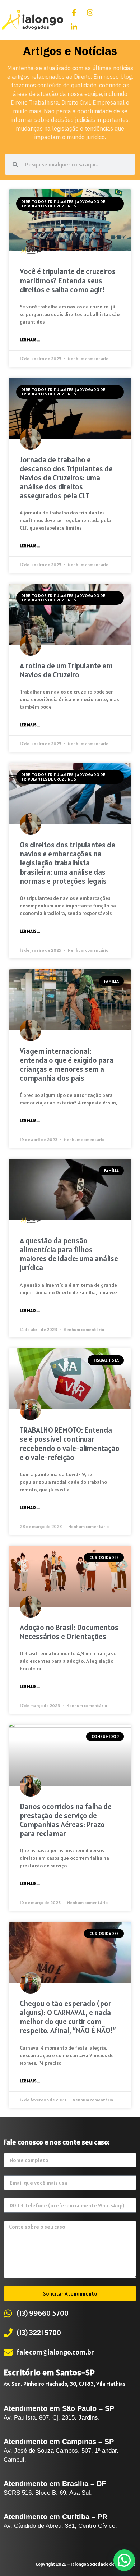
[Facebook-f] (74, 13)
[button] (127, 20)
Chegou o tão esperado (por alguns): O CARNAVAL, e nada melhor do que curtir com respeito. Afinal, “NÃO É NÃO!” (68, 2017)
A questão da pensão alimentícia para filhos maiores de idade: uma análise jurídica (69, 1254)
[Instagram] (90, 13)
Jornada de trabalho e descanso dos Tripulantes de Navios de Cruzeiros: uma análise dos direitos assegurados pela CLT (66, 478)
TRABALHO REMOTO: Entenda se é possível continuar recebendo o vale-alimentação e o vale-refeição (70, 1444)
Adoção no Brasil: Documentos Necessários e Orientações (69, 1632)
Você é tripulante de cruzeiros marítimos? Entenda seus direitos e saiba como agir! (68, 280)
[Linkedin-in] (74, 27)
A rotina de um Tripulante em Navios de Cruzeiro (66, 670)
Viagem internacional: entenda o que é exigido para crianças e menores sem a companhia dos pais (67, 1065)
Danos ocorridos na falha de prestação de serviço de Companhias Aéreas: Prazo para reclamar (66, 1820)
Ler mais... (30, 340)
